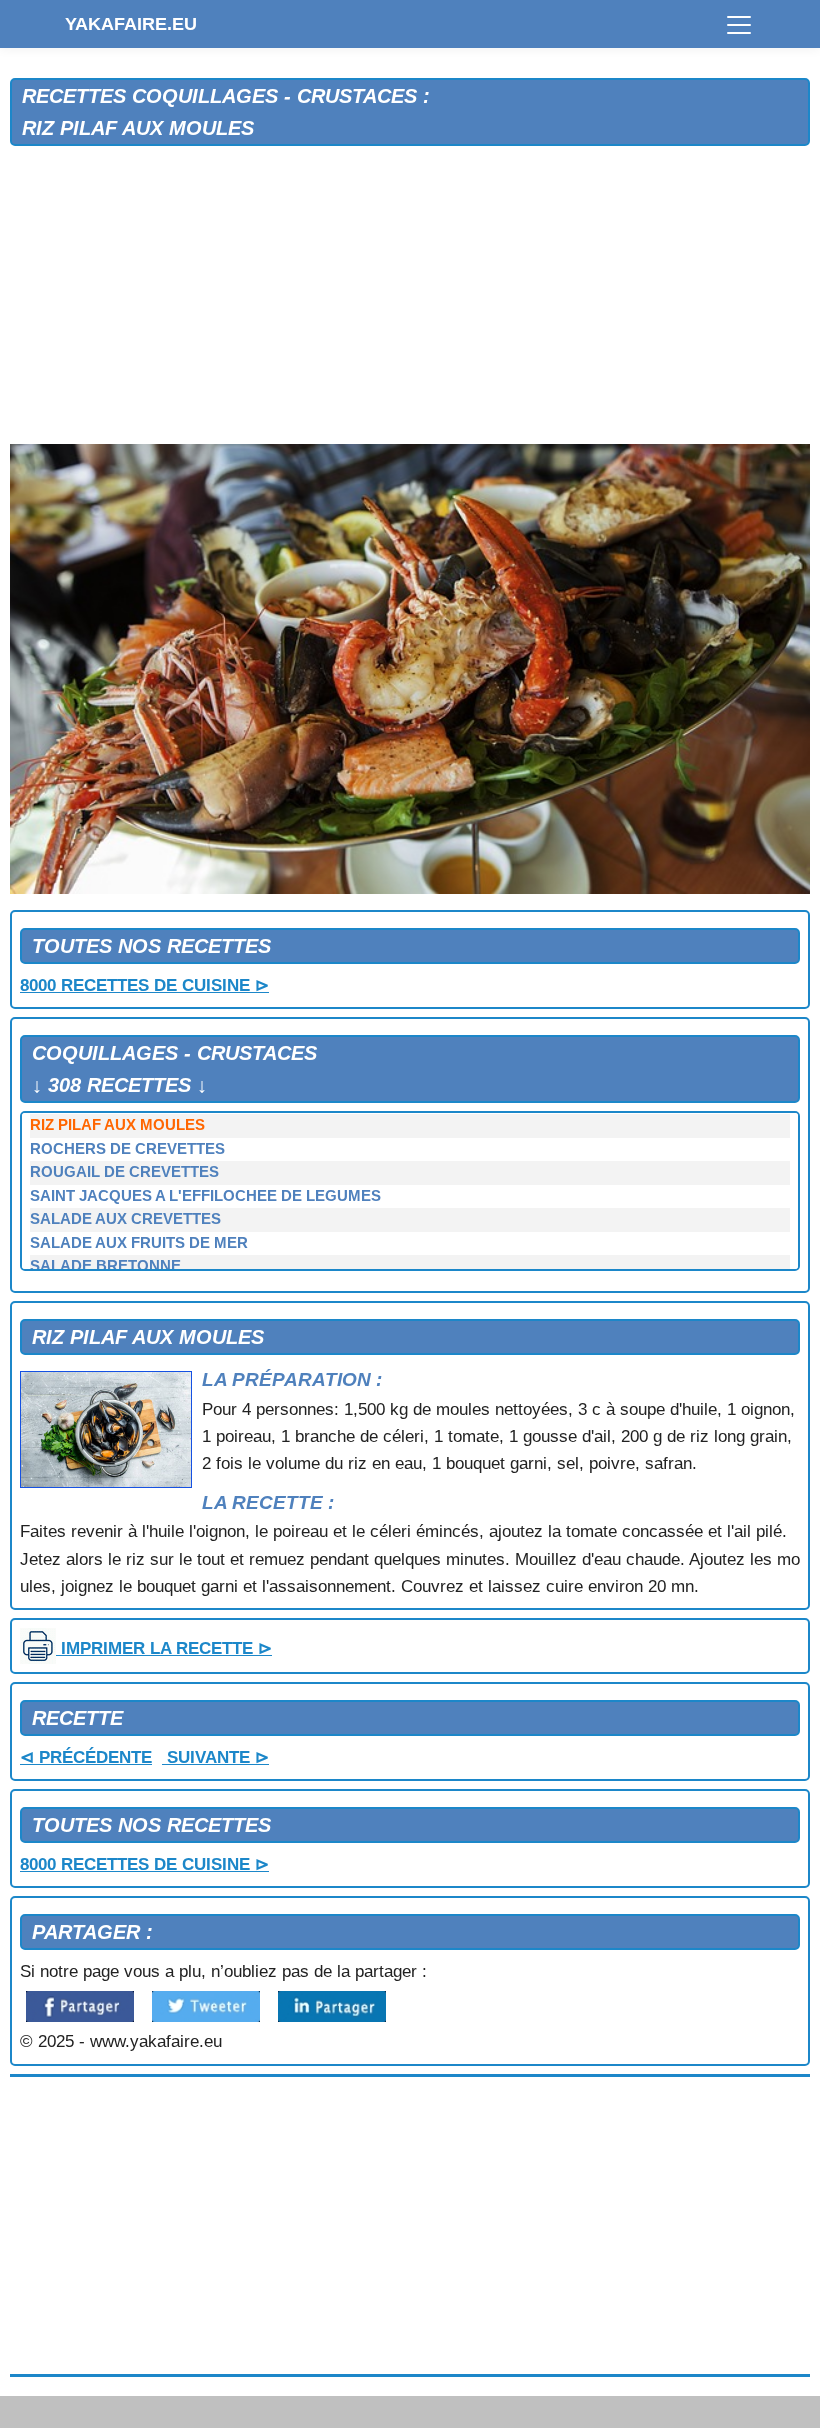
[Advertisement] (410, 296)
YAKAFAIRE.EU (131, 24)
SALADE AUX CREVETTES (125, 1219)
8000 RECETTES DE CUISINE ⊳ (144, 985)
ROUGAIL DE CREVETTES (124, 1172)
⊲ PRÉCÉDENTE (86, 1757)
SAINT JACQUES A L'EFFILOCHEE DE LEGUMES (205, 1196)
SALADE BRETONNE (105, 1266)
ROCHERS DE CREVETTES (127, 1149)
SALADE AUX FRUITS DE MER (139, 1243)
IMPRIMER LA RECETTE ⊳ (164, 1648)
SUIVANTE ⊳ (215, 1757)
